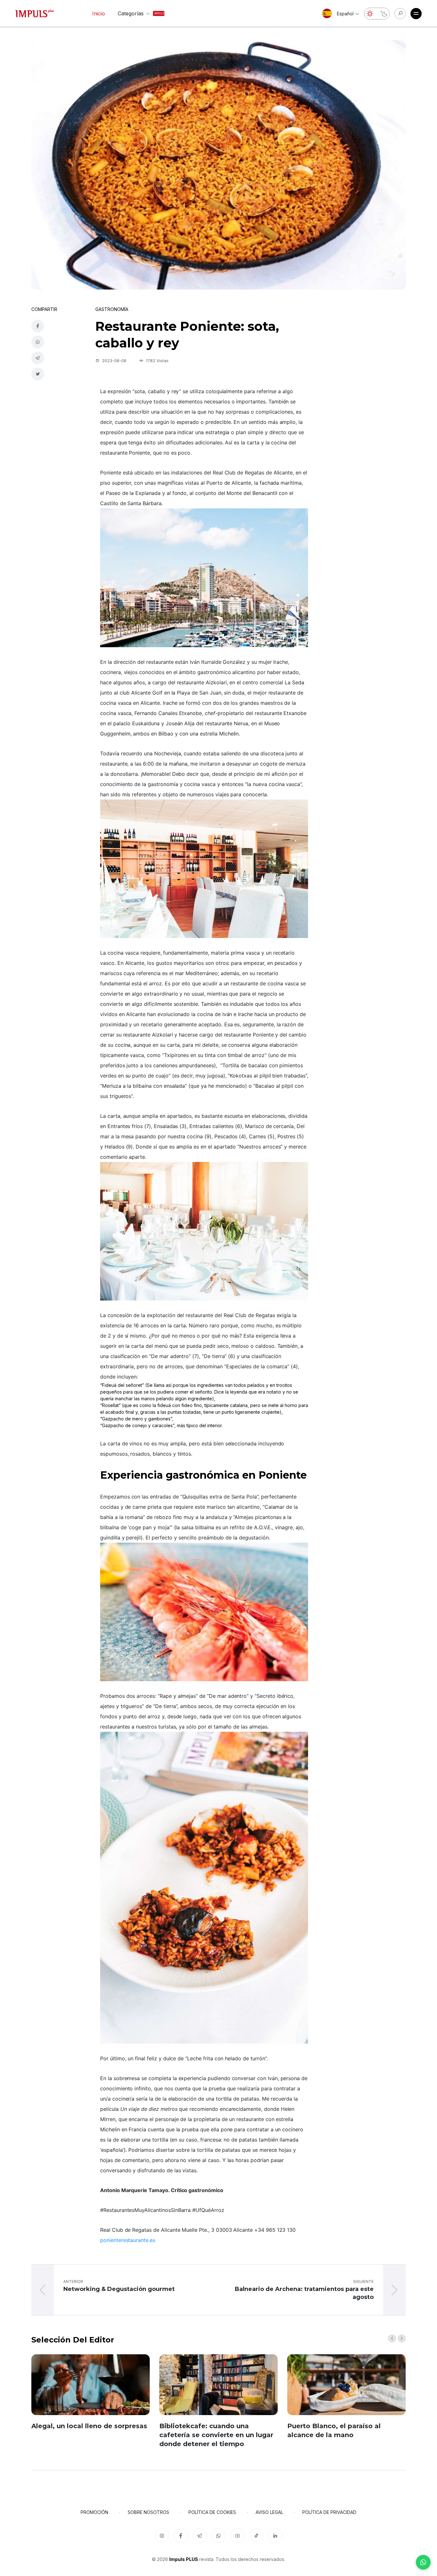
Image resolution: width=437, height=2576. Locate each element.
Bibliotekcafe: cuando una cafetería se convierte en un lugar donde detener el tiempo (216, 2435)
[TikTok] (256, 2536)
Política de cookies (212, 2512)
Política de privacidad (329, 2512)
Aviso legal (269, 2512)
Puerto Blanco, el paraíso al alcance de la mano (334, 2430)
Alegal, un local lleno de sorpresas (89, 2426)
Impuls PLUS (184, 2559)
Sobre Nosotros (148, 2512)
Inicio (99, 13)
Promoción (94, 2512)
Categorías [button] (135, 13)
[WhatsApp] (423, 2562)
